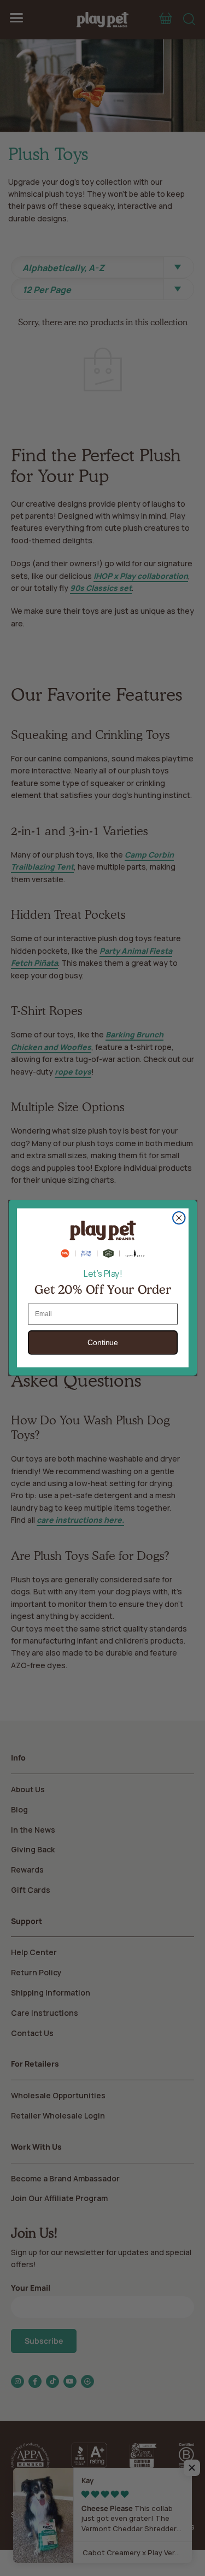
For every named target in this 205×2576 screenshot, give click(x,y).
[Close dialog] (178, 1218)
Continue (102, 1343)
